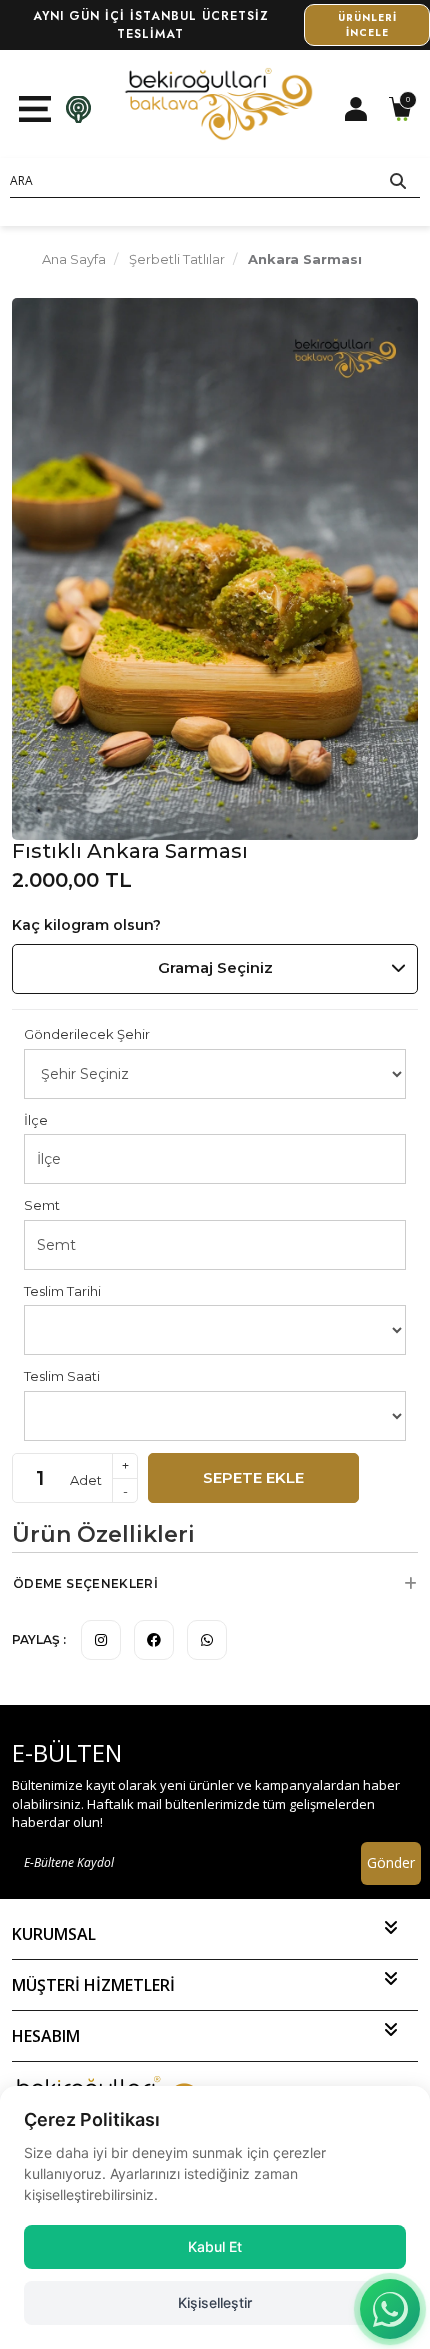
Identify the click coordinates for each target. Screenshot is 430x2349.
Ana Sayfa (74, 259)
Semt (42, 1205)
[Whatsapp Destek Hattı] (390, 2309)
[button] (215, 1584)
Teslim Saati (62, 1376)
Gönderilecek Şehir (87, 1034)
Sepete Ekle (253, 1477)
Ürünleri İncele (367, 22)
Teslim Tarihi (62, 1291)
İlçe (36, 1120)
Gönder (391, 1862)
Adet (86, 1480)
